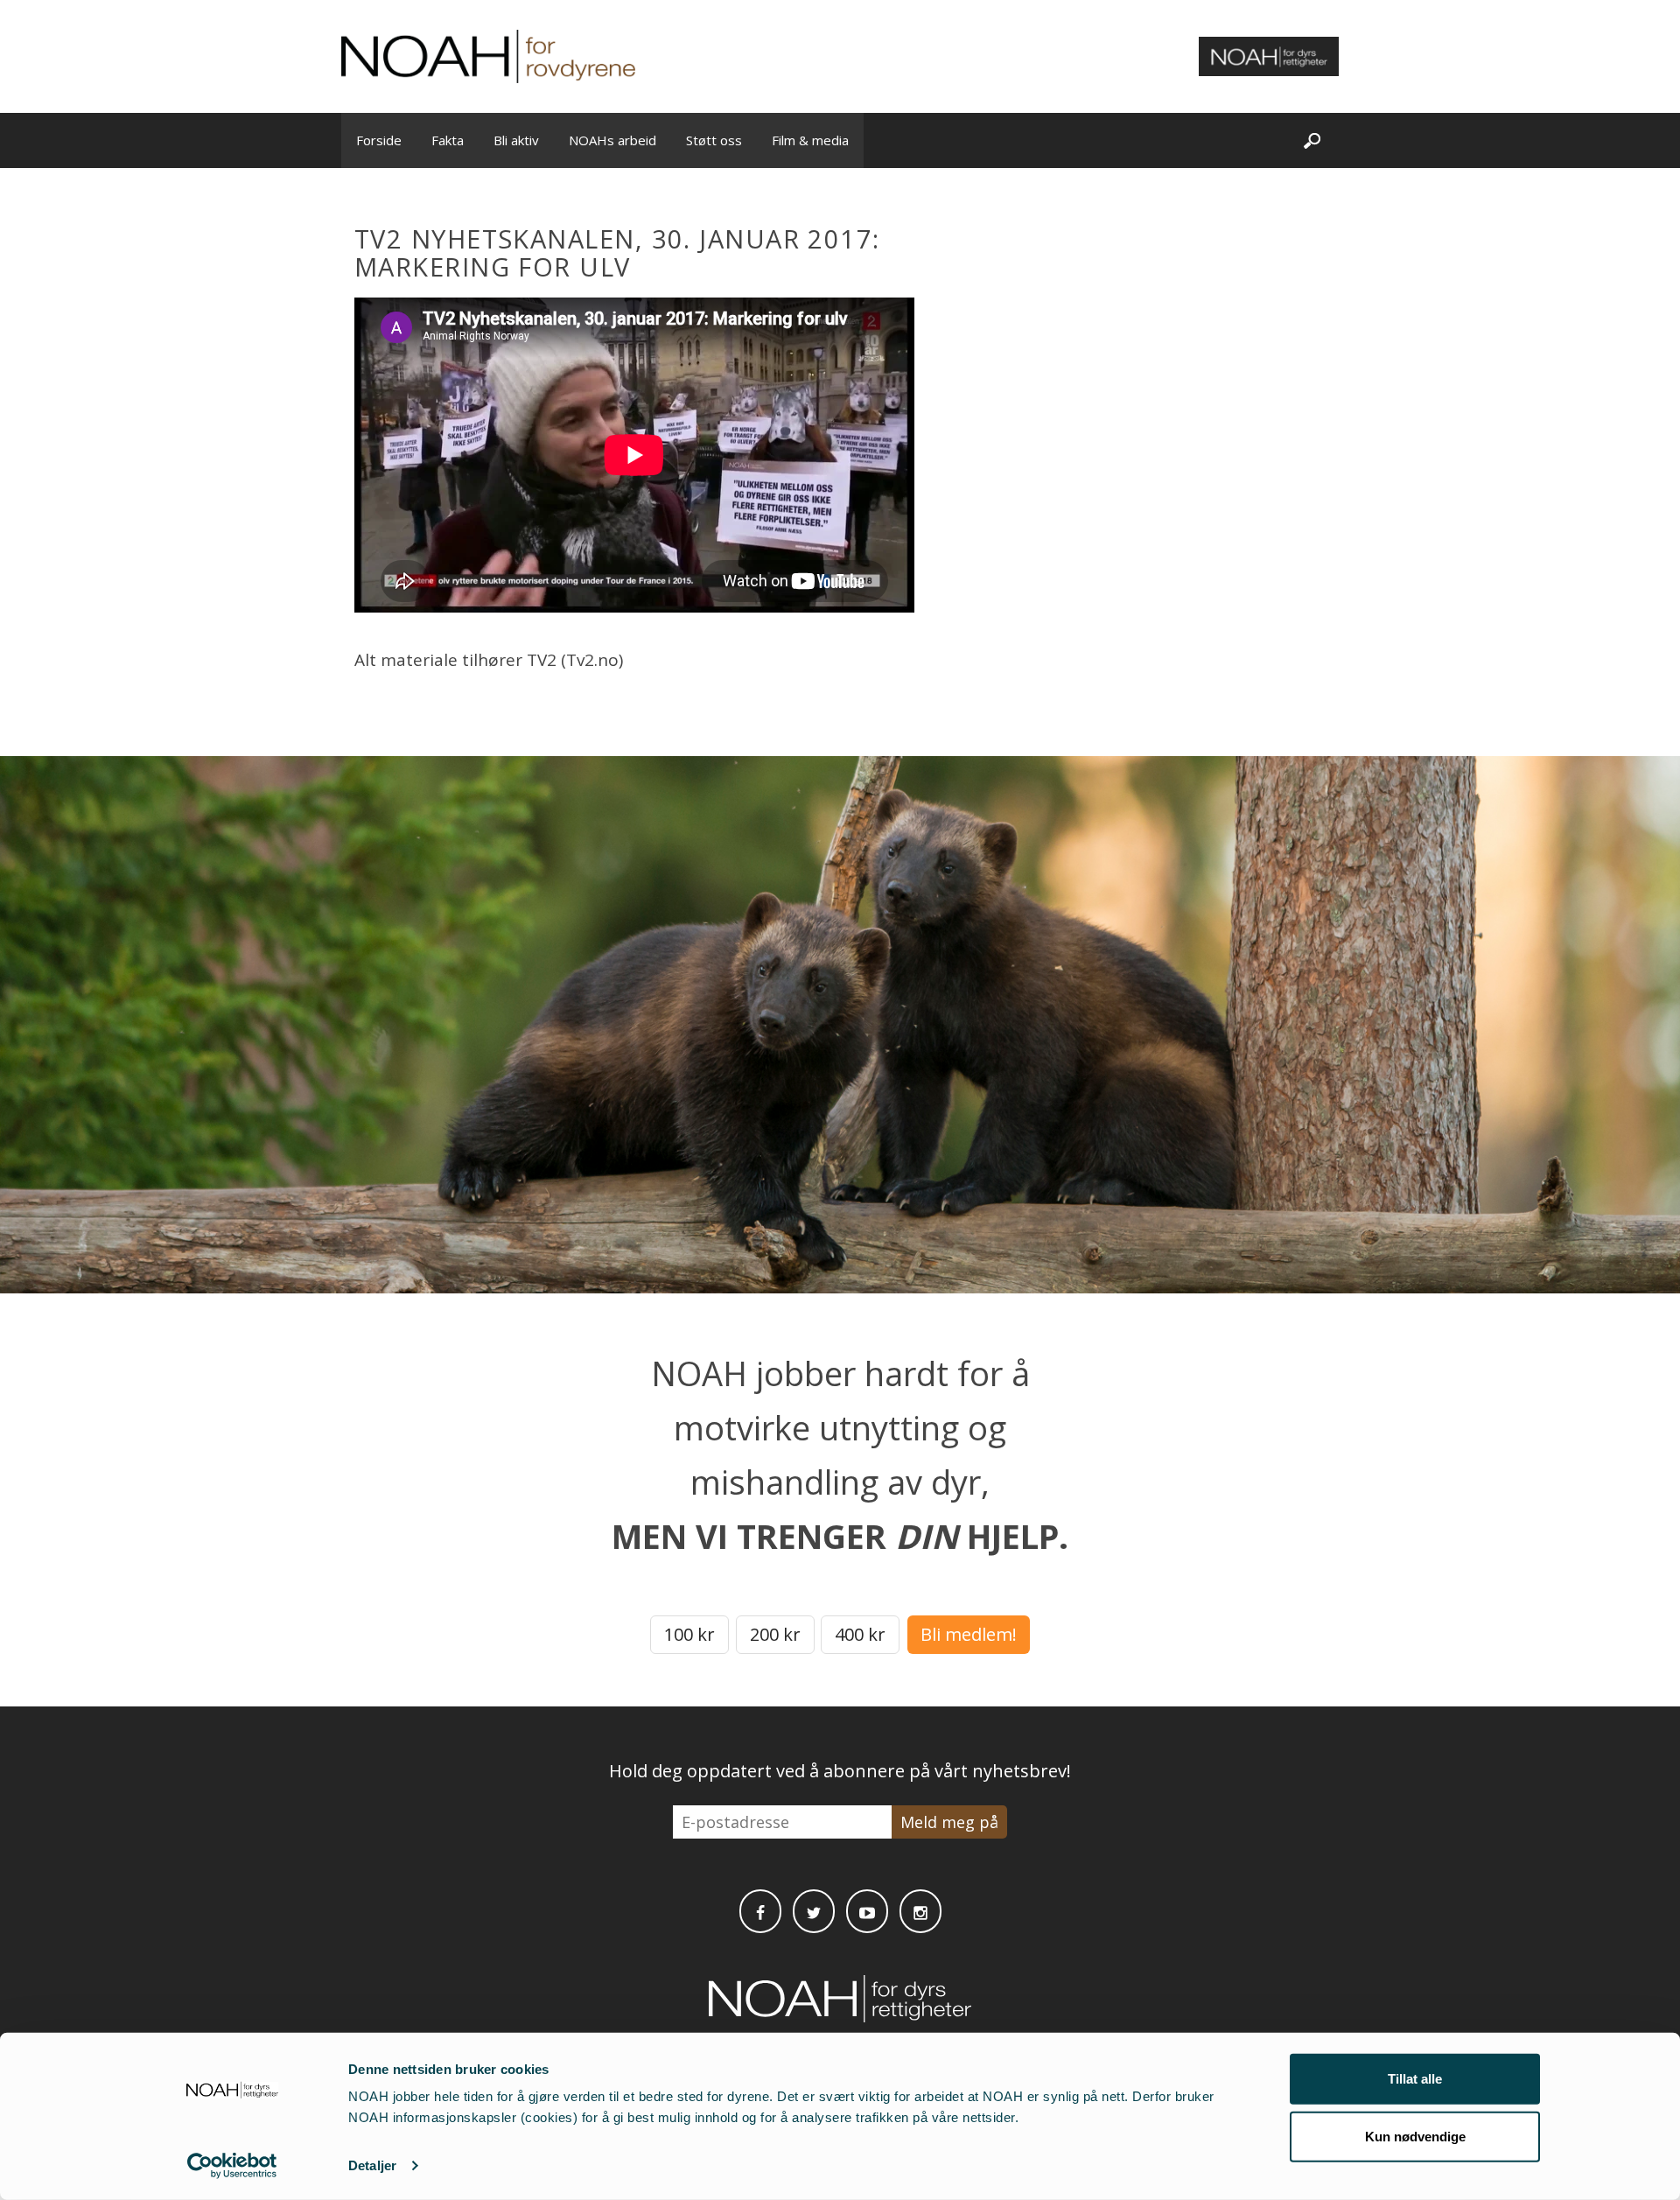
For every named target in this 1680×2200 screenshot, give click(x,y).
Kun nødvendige (1415, 2136)
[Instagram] (920, 1911)
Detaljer (372, 2165)
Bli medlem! (969, 1634)
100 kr (689, 1634)
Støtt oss (714, 140)
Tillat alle (1415, 2079)
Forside (379, 140)
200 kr (775, 1634)
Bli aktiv (516, 140)
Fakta (448, 140)
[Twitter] (814, 1911)
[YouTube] (867, 1911)
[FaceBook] (760, 1911)
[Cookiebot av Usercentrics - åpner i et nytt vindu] (232, 2166)
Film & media (810, 140)
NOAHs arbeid (612, 140)
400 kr (860, 1634)
